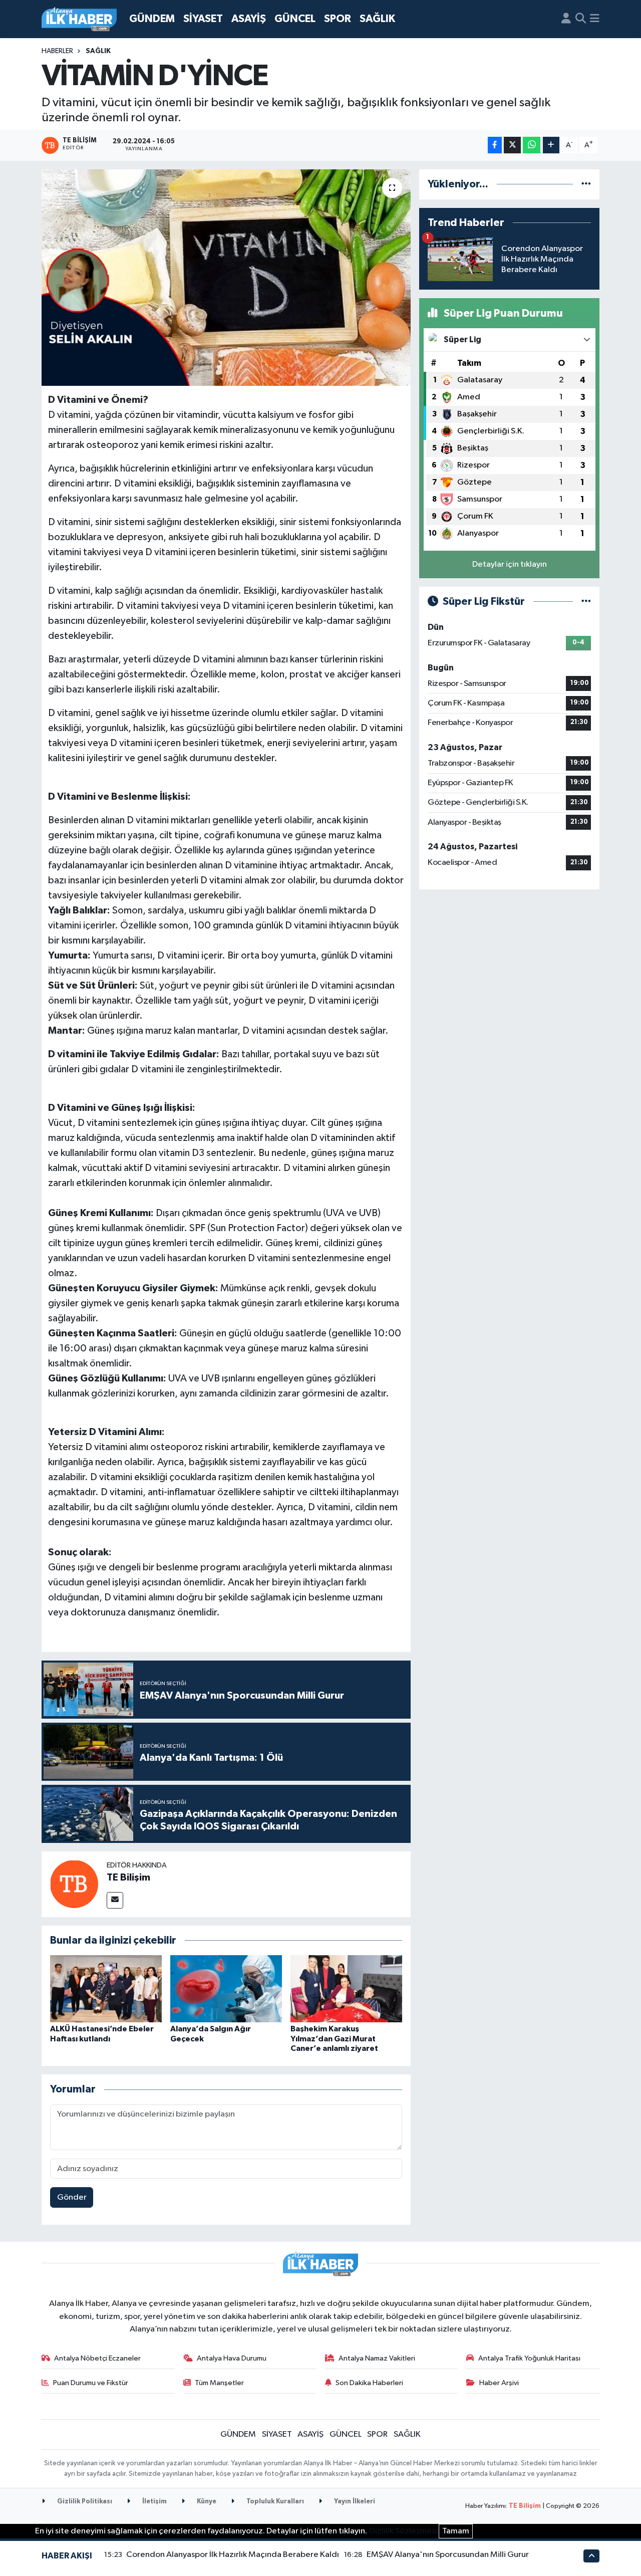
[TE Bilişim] (74, 1884)
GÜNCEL (295, 19)
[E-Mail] (115, 1900)
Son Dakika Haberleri (369, 2383)
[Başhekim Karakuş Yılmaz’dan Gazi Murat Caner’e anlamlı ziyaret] (346, 1988)
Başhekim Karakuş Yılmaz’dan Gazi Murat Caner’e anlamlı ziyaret (334, 2038)
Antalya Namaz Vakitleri (377, 2358)
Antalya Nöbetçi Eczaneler (97, 2358)
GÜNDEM (152, 19)
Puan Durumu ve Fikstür (91, 2383)
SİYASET (203, 19)
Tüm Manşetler (219, 2383)
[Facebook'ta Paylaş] (495, 145)
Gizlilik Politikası (84, 2502)
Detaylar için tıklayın (510, 564)
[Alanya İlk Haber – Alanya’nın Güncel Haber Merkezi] (79, 19)
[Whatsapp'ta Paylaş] (532, 145)
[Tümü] (586, 184)
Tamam (456, 2531)
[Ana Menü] (595, 19)
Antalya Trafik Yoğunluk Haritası (529, 2358)
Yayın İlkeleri (354, 2502)
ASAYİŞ (249, 19)
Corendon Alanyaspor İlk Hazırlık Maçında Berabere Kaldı (233, 2555)
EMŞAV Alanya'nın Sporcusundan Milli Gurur (448, 2555)
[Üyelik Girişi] (566, 19)
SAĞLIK (377, 19)
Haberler (57, 51)
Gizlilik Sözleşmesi (403, 2531)
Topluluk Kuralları (274, 2502)
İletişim (154, 2502)
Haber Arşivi (499, 2383)
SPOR (338, 19)
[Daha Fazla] (551, 145)
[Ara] (581, 19)
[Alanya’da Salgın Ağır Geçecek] (226, 1988)
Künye (206, 2502)
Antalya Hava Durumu (232, 2358)
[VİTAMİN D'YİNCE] (226, 278)
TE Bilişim (128, 1878)
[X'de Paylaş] (512, 145)
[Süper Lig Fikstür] (586, 602)
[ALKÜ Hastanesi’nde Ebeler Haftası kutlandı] (106, 1988)
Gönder (72, 2197)
